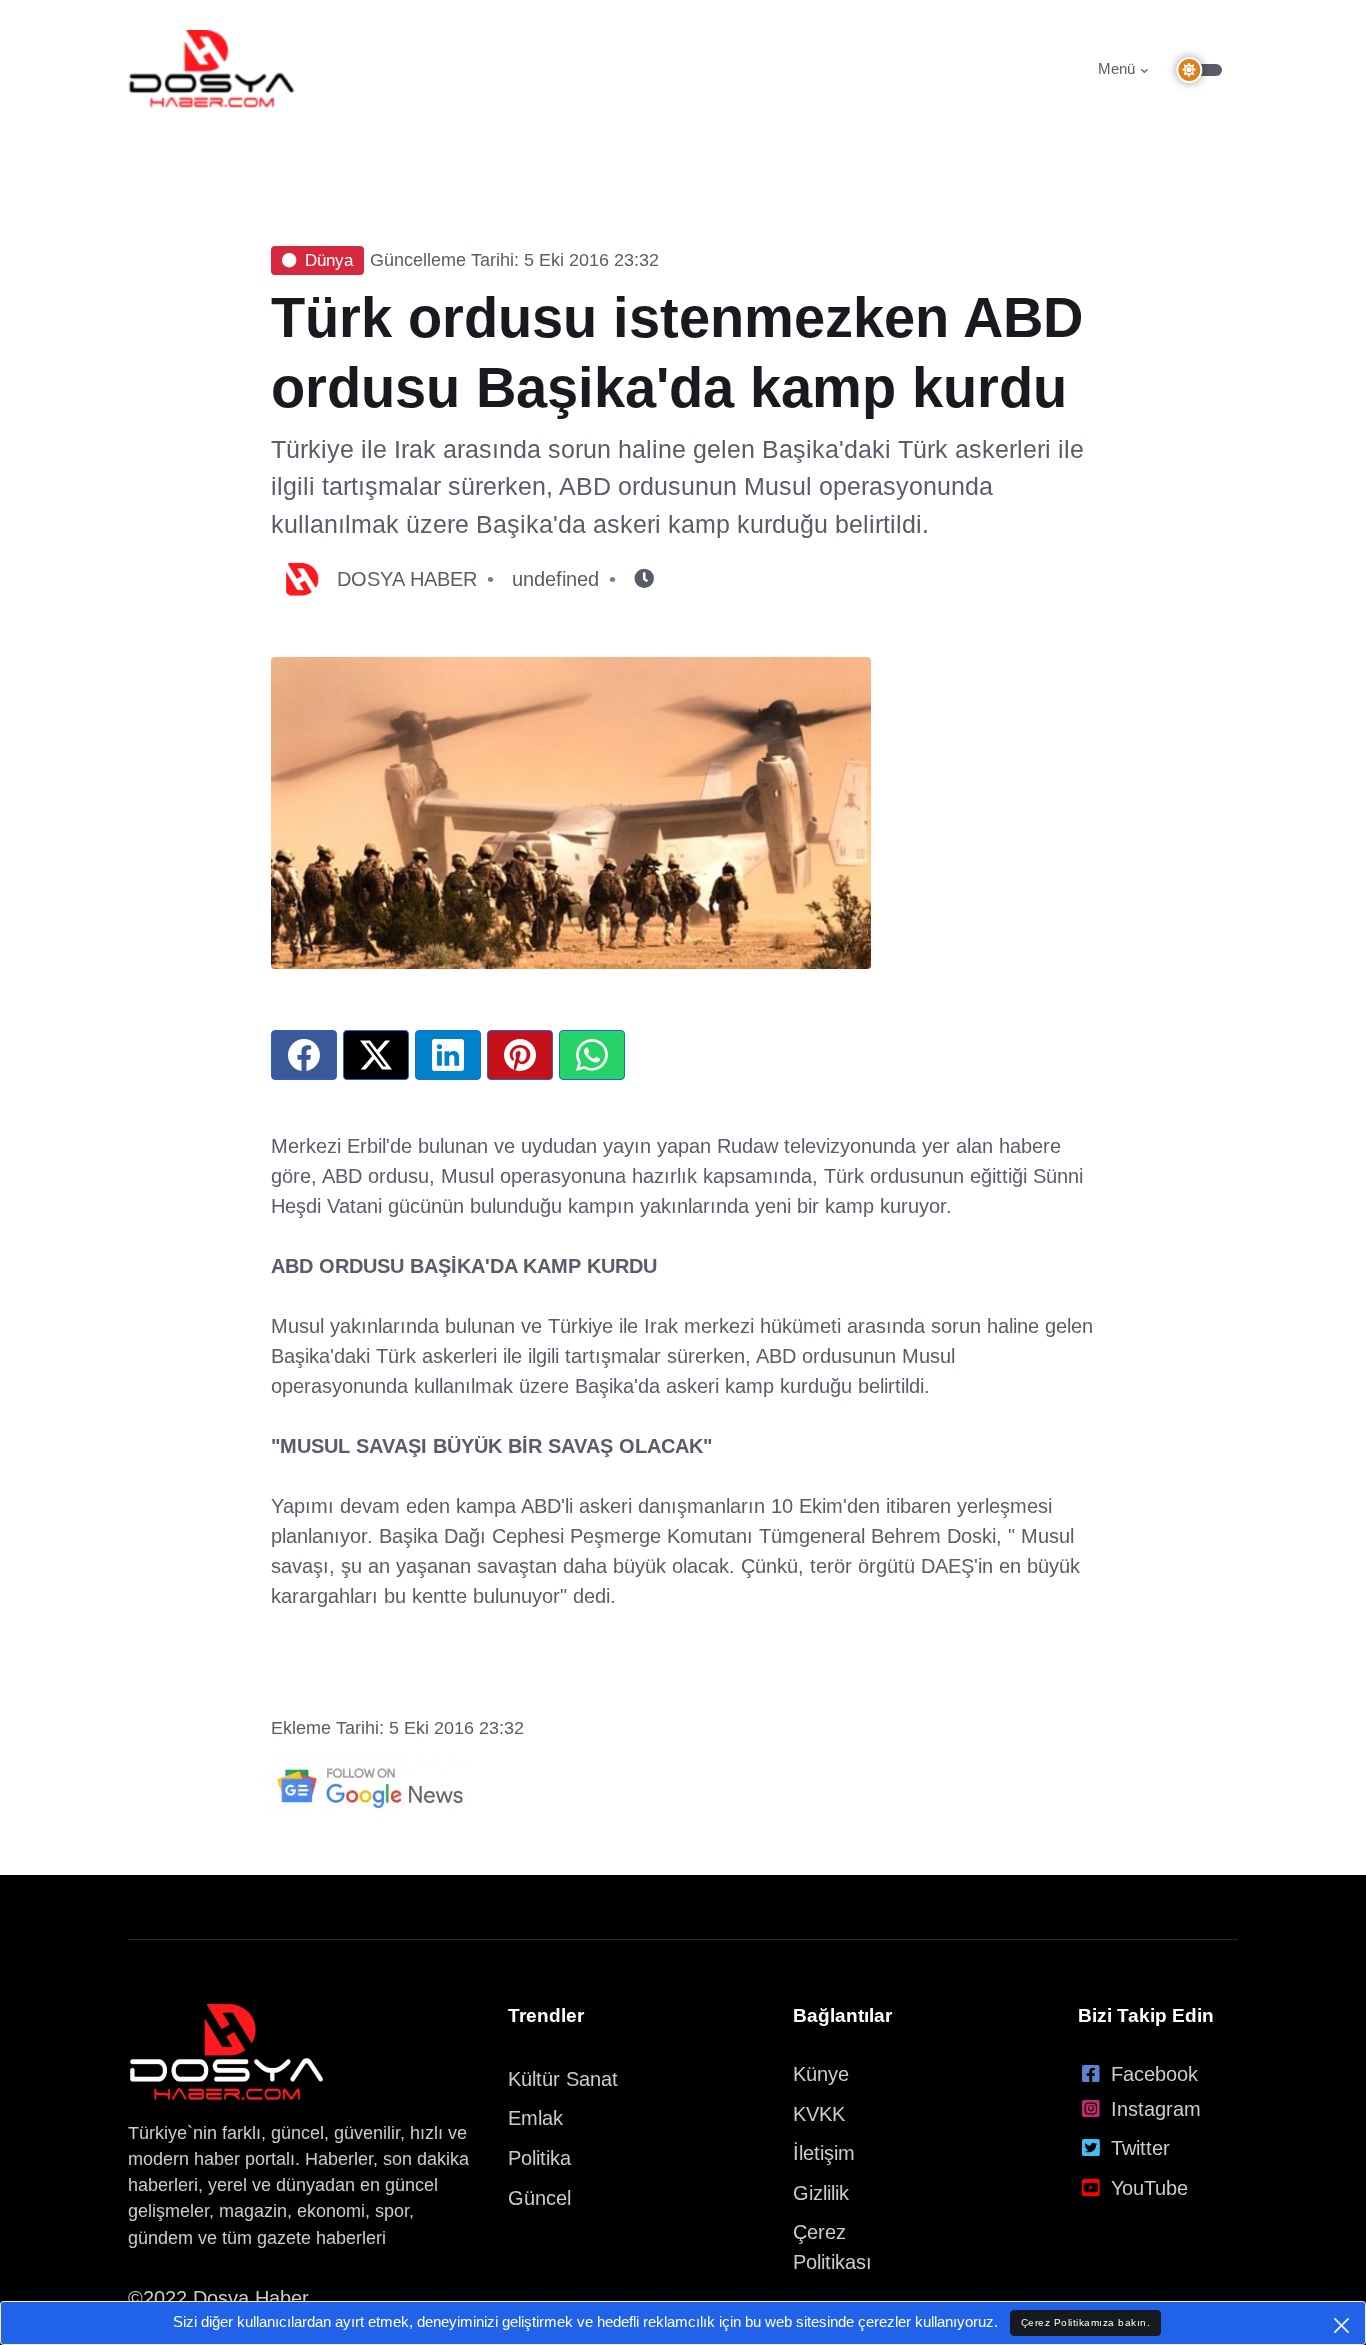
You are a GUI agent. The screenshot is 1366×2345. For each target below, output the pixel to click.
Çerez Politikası (832, 2247)
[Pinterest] (520, 1055)
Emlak (535, 2118)
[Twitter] (376, 1055)
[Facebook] (304, 1055)
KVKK (819, 2114)
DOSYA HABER (407, 579)
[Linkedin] (448, 1055)
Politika (539, 2158)
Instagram (1156, 2109)
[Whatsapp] (592, 1055)
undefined (555, 579)
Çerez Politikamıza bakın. (1086, 2322)
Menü (1116, 68)
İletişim (824, 2153)
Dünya (329, 260)
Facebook (1154, 2074)
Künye (821, 2074)
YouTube (1149, 2188)
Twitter (1140, 2148)
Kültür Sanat (563, 2079)
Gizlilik (821, 2193)
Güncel (539, 2198)
